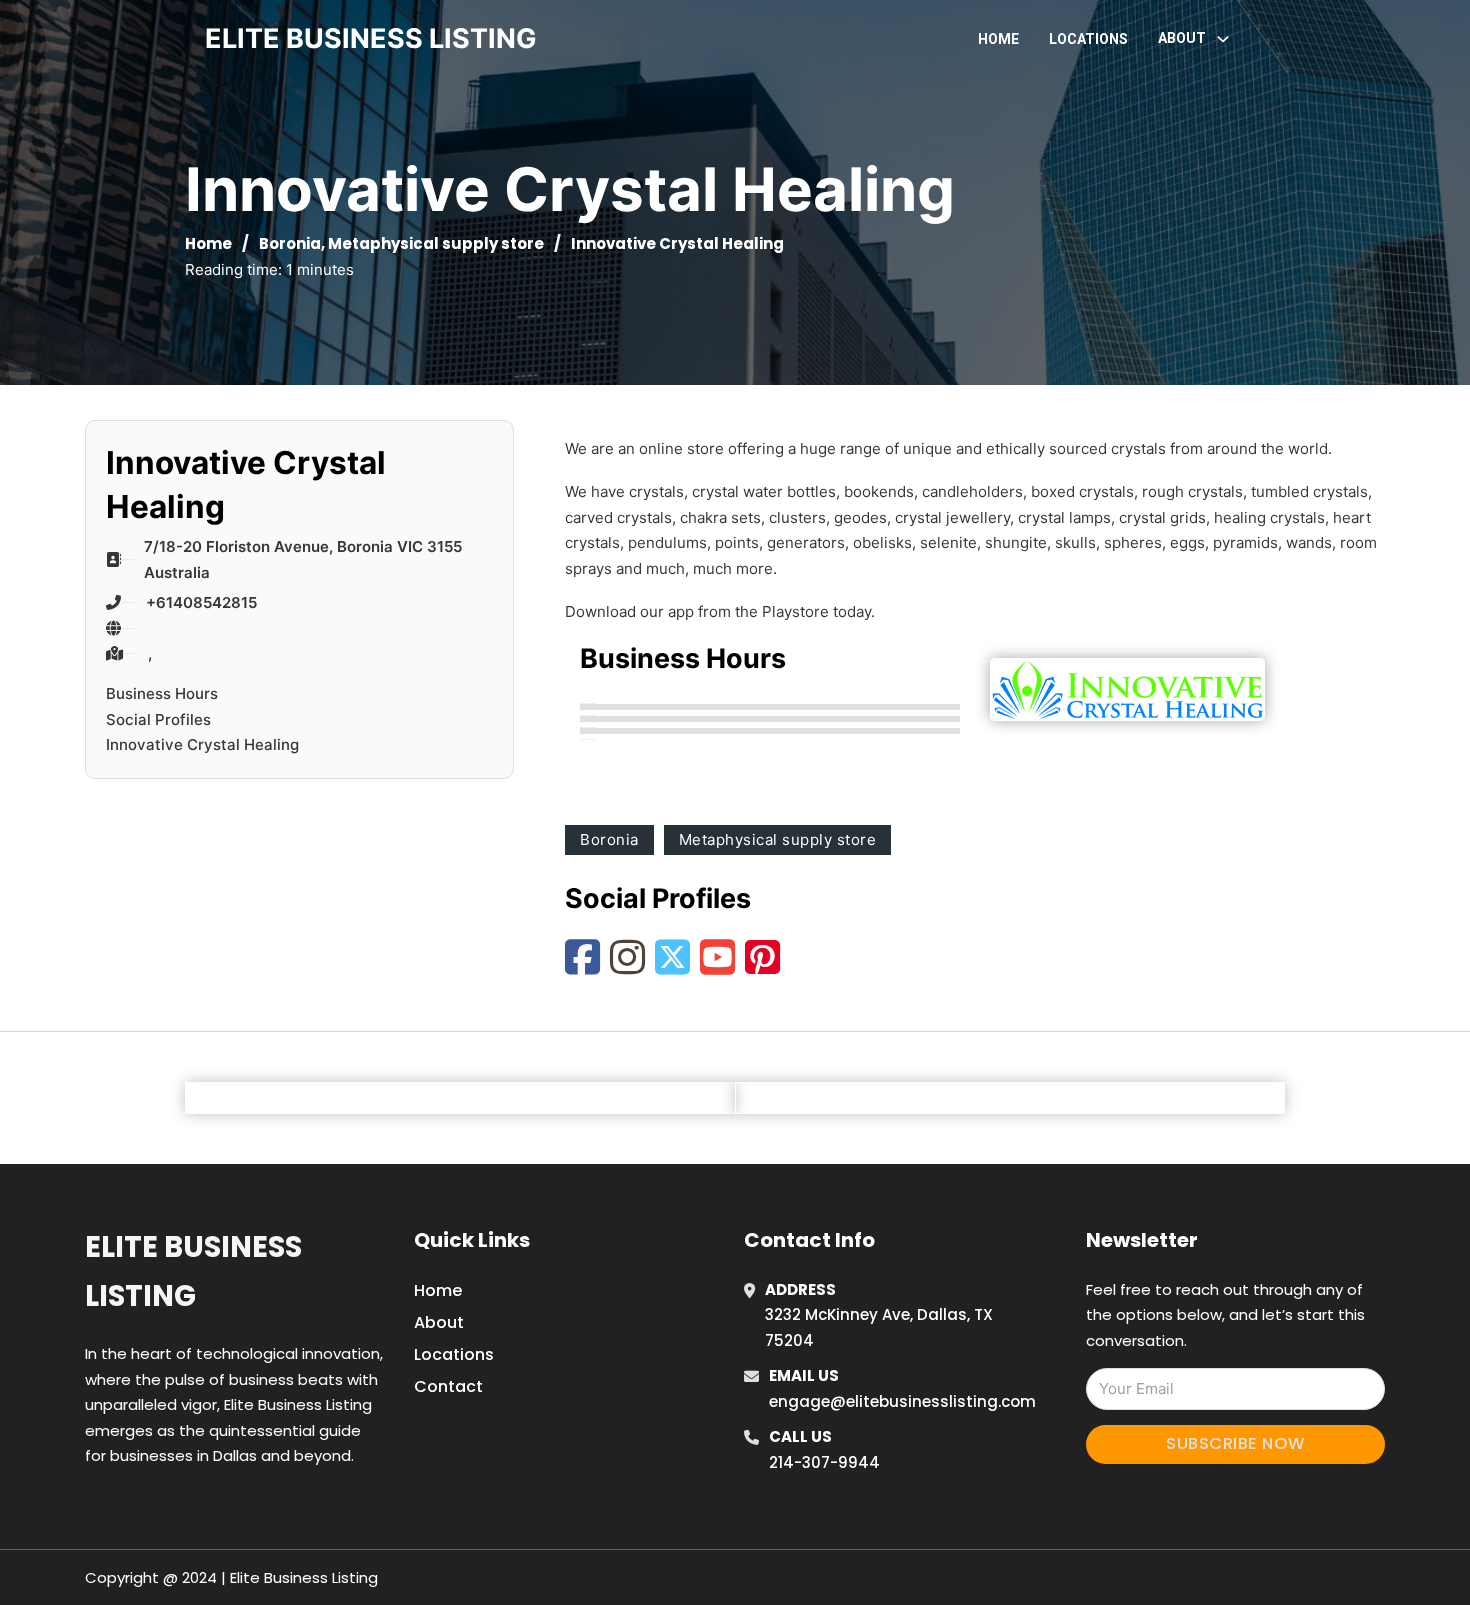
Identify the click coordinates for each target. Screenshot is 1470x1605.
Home (998, 39)
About (439, 1322)
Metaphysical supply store (436, 243)
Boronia (290, 243)
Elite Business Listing (193, 1271)
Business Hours (162, 693)
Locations (1088, 39)
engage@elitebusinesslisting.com (902, 1401)
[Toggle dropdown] (1223, 39)
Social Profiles (158, 719)
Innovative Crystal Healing (202, 744)
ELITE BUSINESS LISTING (371, 38)
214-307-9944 (824, 1462)
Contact (448, 1386)
